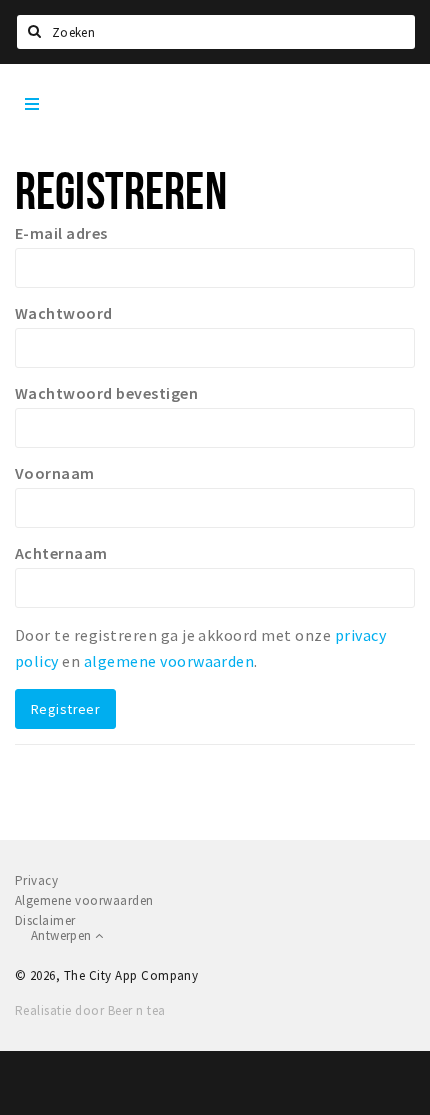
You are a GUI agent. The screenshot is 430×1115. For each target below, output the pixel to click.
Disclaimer (45, 920)
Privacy (36, 880)
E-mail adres (61, 233)
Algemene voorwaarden (84, 900)
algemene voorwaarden (169, 661)
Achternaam (61, 553)
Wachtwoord (64, 313)
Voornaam (55, 473)
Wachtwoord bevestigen (106, 393)
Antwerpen (63, 935)
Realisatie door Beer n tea (90, 1010)
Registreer (65, 709)
